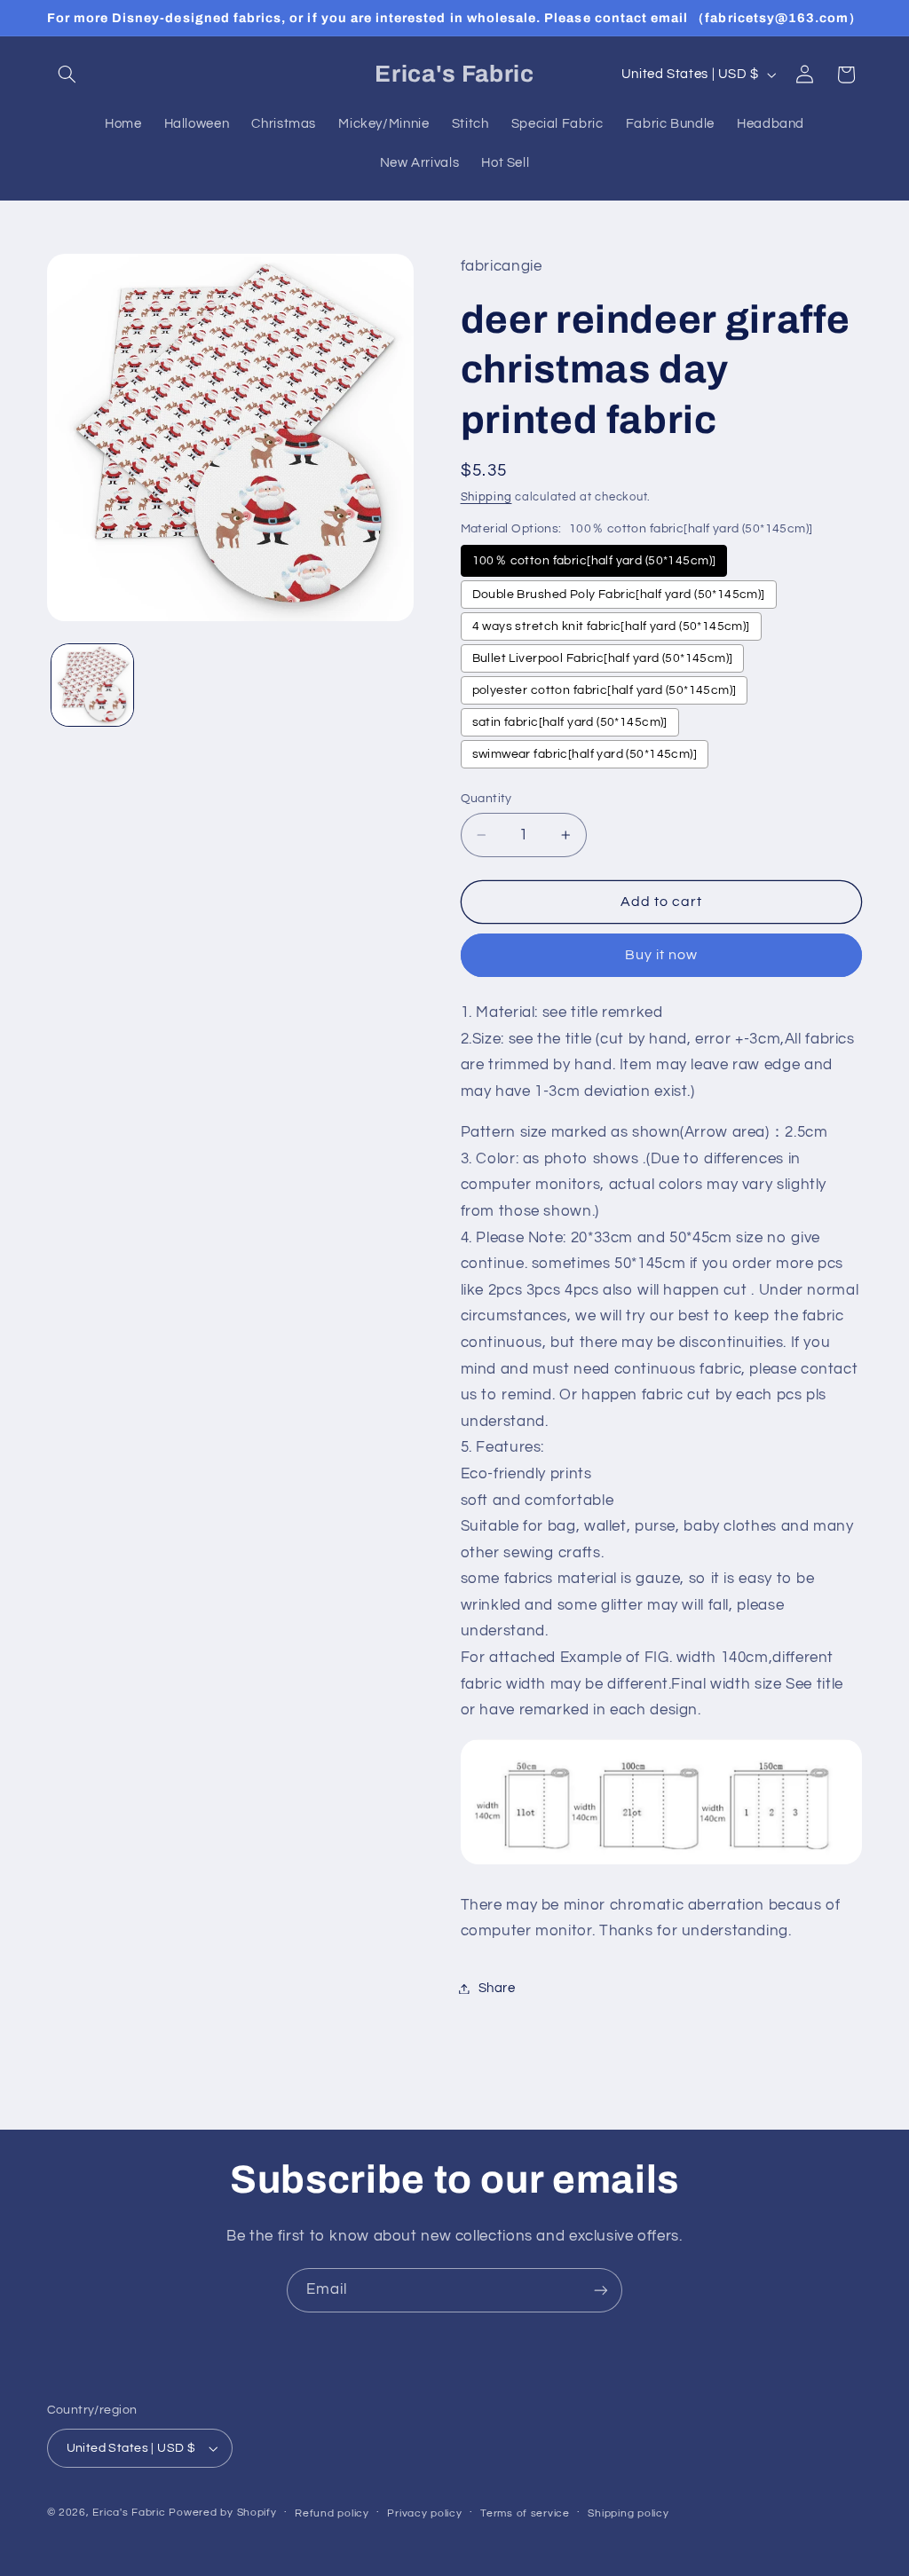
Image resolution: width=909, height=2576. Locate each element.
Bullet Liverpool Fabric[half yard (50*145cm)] (603, 658)
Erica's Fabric (129, 2513)
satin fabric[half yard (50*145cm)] (570, 722)
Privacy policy (424, 2513)
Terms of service (525, 2513)
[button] (67, 75)
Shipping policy (628, 2513)
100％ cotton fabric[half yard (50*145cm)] (594, 561)
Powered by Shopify (222, 2513)
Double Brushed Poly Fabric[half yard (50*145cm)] (619, 595)
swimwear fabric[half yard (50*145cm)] (585, 754)
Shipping (486, 497)
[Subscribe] (601, 2290)
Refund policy (332, 2513)
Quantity (486, 799)
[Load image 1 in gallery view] (92, 685)
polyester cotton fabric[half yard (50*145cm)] (605, 690)
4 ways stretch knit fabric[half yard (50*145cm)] (611, 626)
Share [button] (497, 1988)
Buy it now (662, 955)
